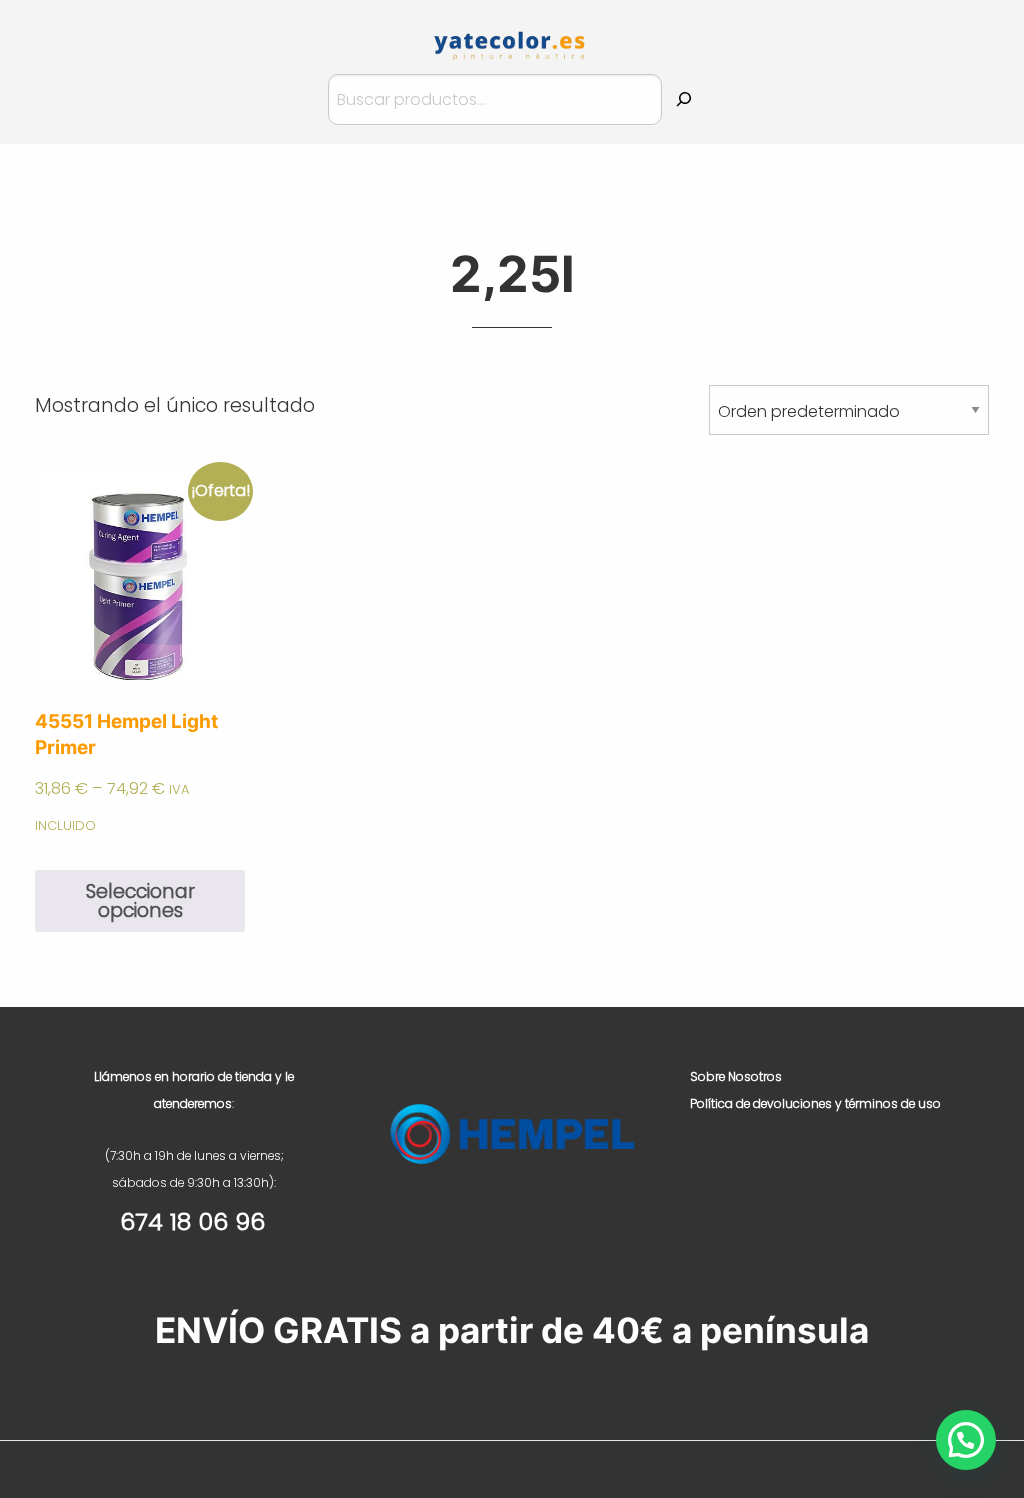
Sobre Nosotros (736, 1076)
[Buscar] (684, 99)
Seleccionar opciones (140, 901)
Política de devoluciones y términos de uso (815, 1103)
